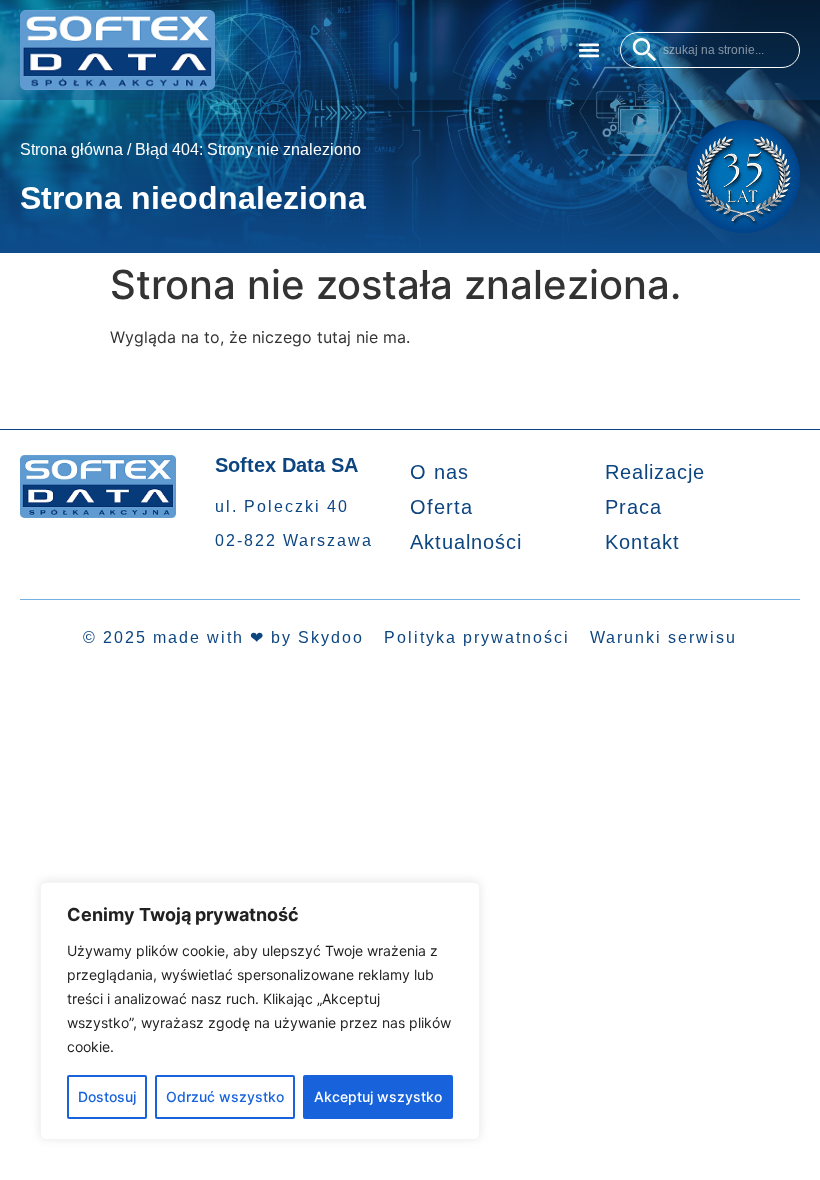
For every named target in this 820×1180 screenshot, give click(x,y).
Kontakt (642, 542)
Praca (633, 507)
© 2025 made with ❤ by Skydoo (223, 637)
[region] (260, 1011)
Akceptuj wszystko (378, 1096)
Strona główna (71, 149)
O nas (439, 472)
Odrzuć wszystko (225, 1096)
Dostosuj (107, 1096)
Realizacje (655, 472)
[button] (588, 49)
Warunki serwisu (663, 637)
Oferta (441, 507)
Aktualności (466, 542)
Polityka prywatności (477, 637)
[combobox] (710, 50)
